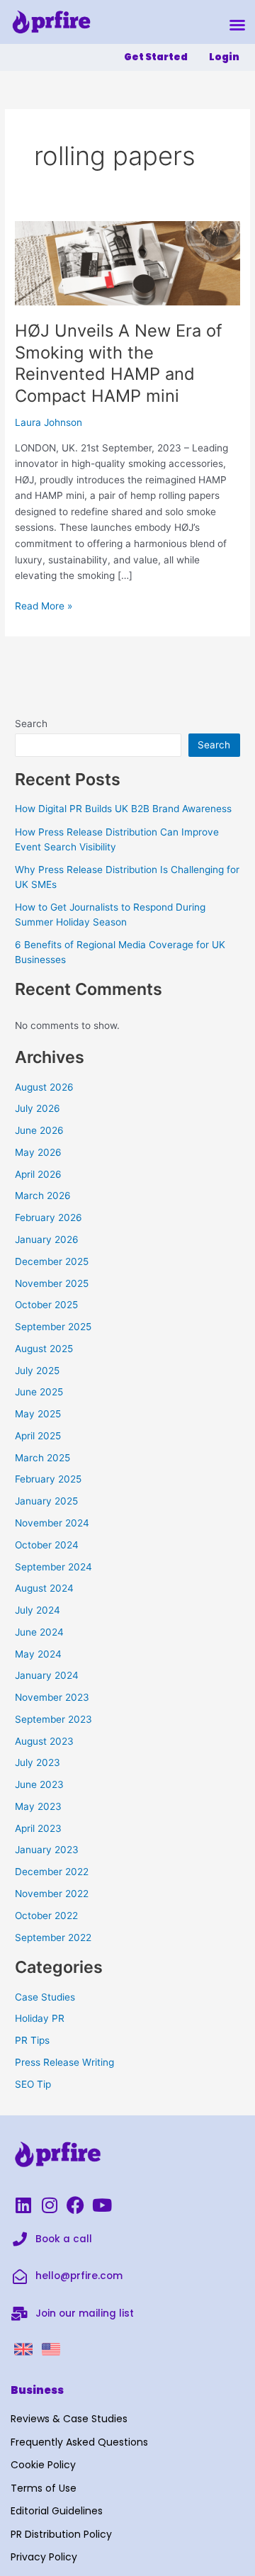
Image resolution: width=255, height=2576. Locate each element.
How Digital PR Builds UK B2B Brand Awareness (123, 809)
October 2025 (46, 1305)
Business (37, 2390)
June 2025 (39, 1392)
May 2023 (38, 1806)
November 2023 (52, 1697)
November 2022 (52, 1894)
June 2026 (39, 1130)
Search (31, 724)
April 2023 (38, 1828)
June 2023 (39, 1784)
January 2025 (46, 1501)
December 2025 (52, 1261)
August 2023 (44, 1741)
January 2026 (47, 1239)
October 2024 (47, 1545)
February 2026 (49, 1217)
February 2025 (48, 1479)
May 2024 (38, 1654)
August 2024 (44, 1588)
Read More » (44, 605)
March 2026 (43, 1196)
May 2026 (38, 1152)
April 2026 (38, 1174)
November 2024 (52, 1523)
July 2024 (38, 1610)
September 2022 (53, 1937)
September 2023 (53, 1719)
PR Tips (32, 2040)
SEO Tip (33, 2084)
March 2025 (42, 1458)
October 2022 (46, 1916)
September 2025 (53, 1327)
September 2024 (53, 1567)
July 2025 (37, 1371)
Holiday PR (40, 2018)
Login (224, 57)
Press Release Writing (64, 2062)
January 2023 (47, 1850)
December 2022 (52, 1872)
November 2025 (52, 1283)
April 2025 (38, 1436)
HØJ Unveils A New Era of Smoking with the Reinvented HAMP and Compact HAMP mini (119, 363)
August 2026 (44, 1087)
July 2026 (38, 1108)
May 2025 (38, 1414)
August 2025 (44, 1349)
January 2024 (47, 1675)
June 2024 (39, 1632)
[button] (237, 25)
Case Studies (45, 1997)
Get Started (156, 57)
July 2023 (38, 1762)
